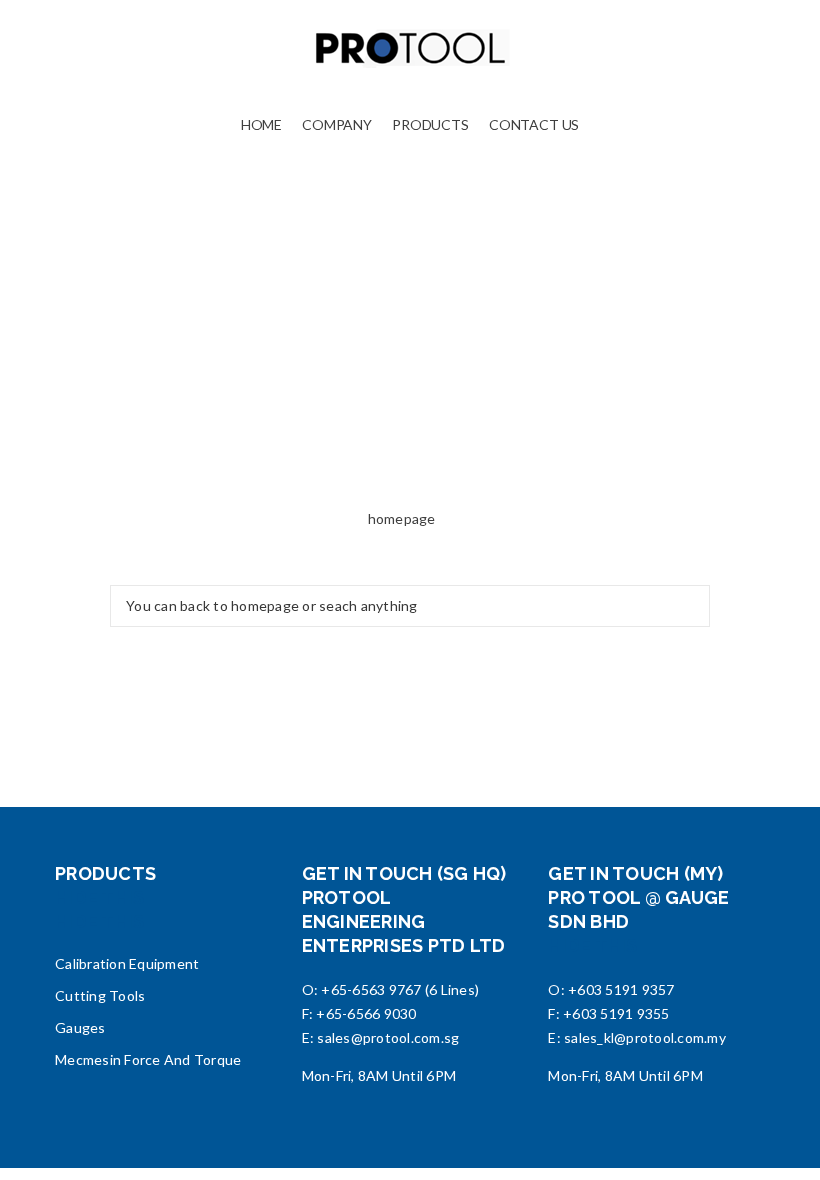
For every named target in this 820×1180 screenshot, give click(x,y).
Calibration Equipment (127, 963)
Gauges (80, 1027)
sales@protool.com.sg (388, 1037)
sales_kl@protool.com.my (645, 1037)
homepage (402, 518)
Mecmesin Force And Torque (148, 1059)
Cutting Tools (100, 995)
